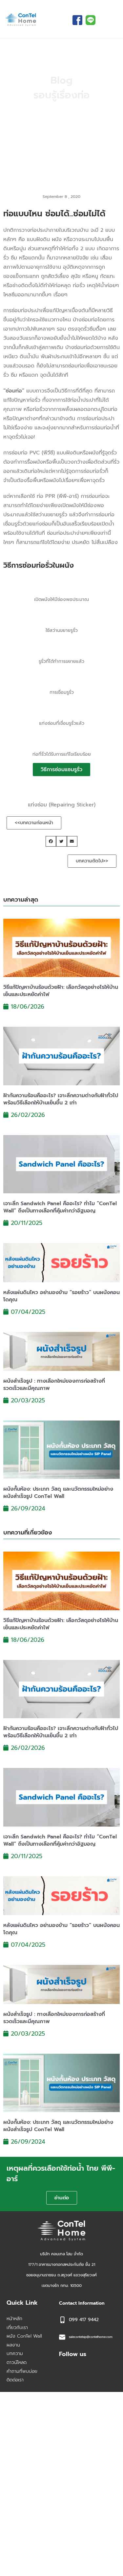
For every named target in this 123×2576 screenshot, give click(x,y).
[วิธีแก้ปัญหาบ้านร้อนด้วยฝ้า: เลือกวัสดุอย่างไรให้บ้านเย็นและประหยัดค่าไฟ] (61, 947)
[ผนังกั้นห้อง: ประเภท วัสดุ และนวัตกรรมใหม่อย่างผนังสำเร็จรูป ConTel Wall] (61, 1450)
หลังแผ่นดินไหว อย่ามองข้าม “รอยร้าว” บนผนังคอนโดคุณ (61, 1296)
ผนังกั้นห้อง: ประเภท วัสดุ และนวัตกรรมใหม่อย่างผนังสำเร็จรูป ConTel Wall (58, 1493)
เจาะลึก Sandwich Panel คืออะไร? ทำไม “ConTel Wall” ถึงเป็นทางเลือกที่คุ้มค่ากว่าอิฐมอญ (60, 1207)
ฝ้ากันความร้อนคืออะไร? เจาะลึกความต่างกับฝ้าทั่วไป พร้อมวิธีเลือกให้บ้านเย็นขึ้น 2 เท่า (61, 1099)
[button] (51, 841)
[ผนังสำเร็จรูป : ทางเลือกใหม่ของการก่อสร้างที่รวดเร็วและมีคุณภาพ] (61, 1351)
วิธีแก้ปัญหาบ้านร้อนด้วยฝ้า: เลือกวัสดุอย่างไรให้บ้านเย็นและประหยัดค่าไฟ (61, 991)
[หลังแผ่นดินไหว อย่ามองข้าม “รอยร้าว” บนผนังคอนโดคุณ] (61, 1262)
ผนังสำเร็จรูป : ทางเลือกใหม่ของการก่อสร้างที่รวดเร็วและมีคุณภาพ (54, 1385)
